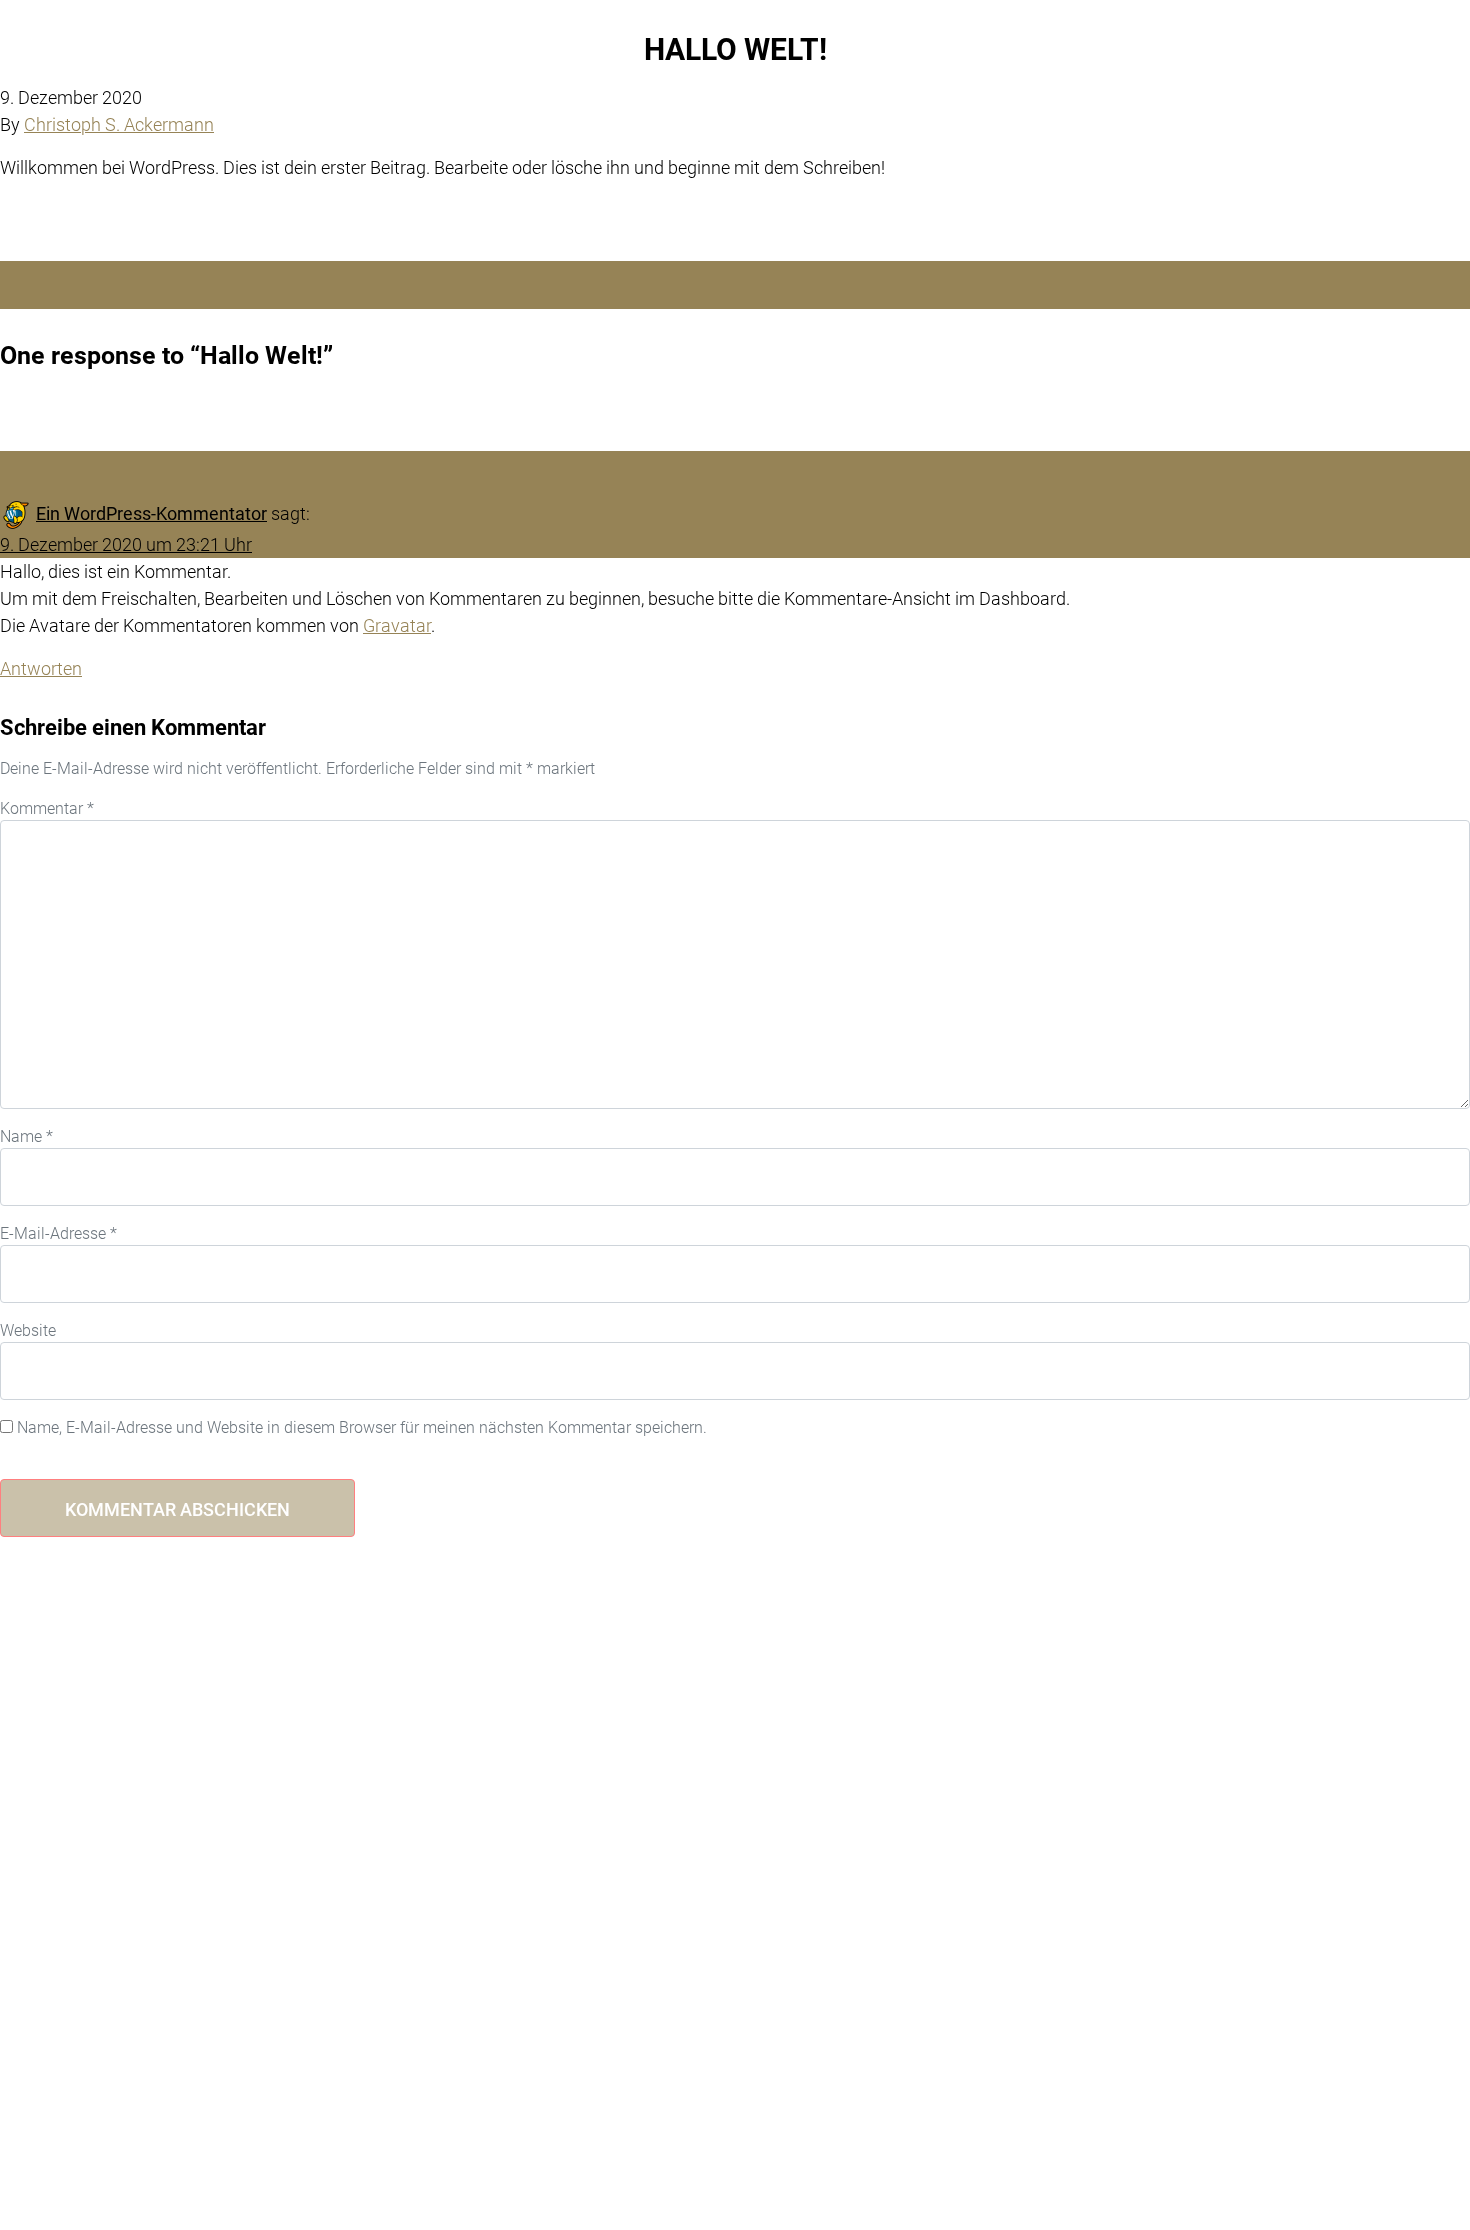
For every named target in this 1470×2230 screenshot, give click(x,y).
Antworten (41, 668)
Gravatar (397, 625)
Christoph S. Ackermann (119, 124)
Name (26, 1136)
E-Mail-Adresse (58, 1233)
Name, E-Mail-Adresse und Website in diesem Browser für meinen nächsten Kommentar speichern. (362, 1427)
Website (28, 1330)
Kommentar (47, 808)
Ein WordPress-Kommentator (151, 513)
